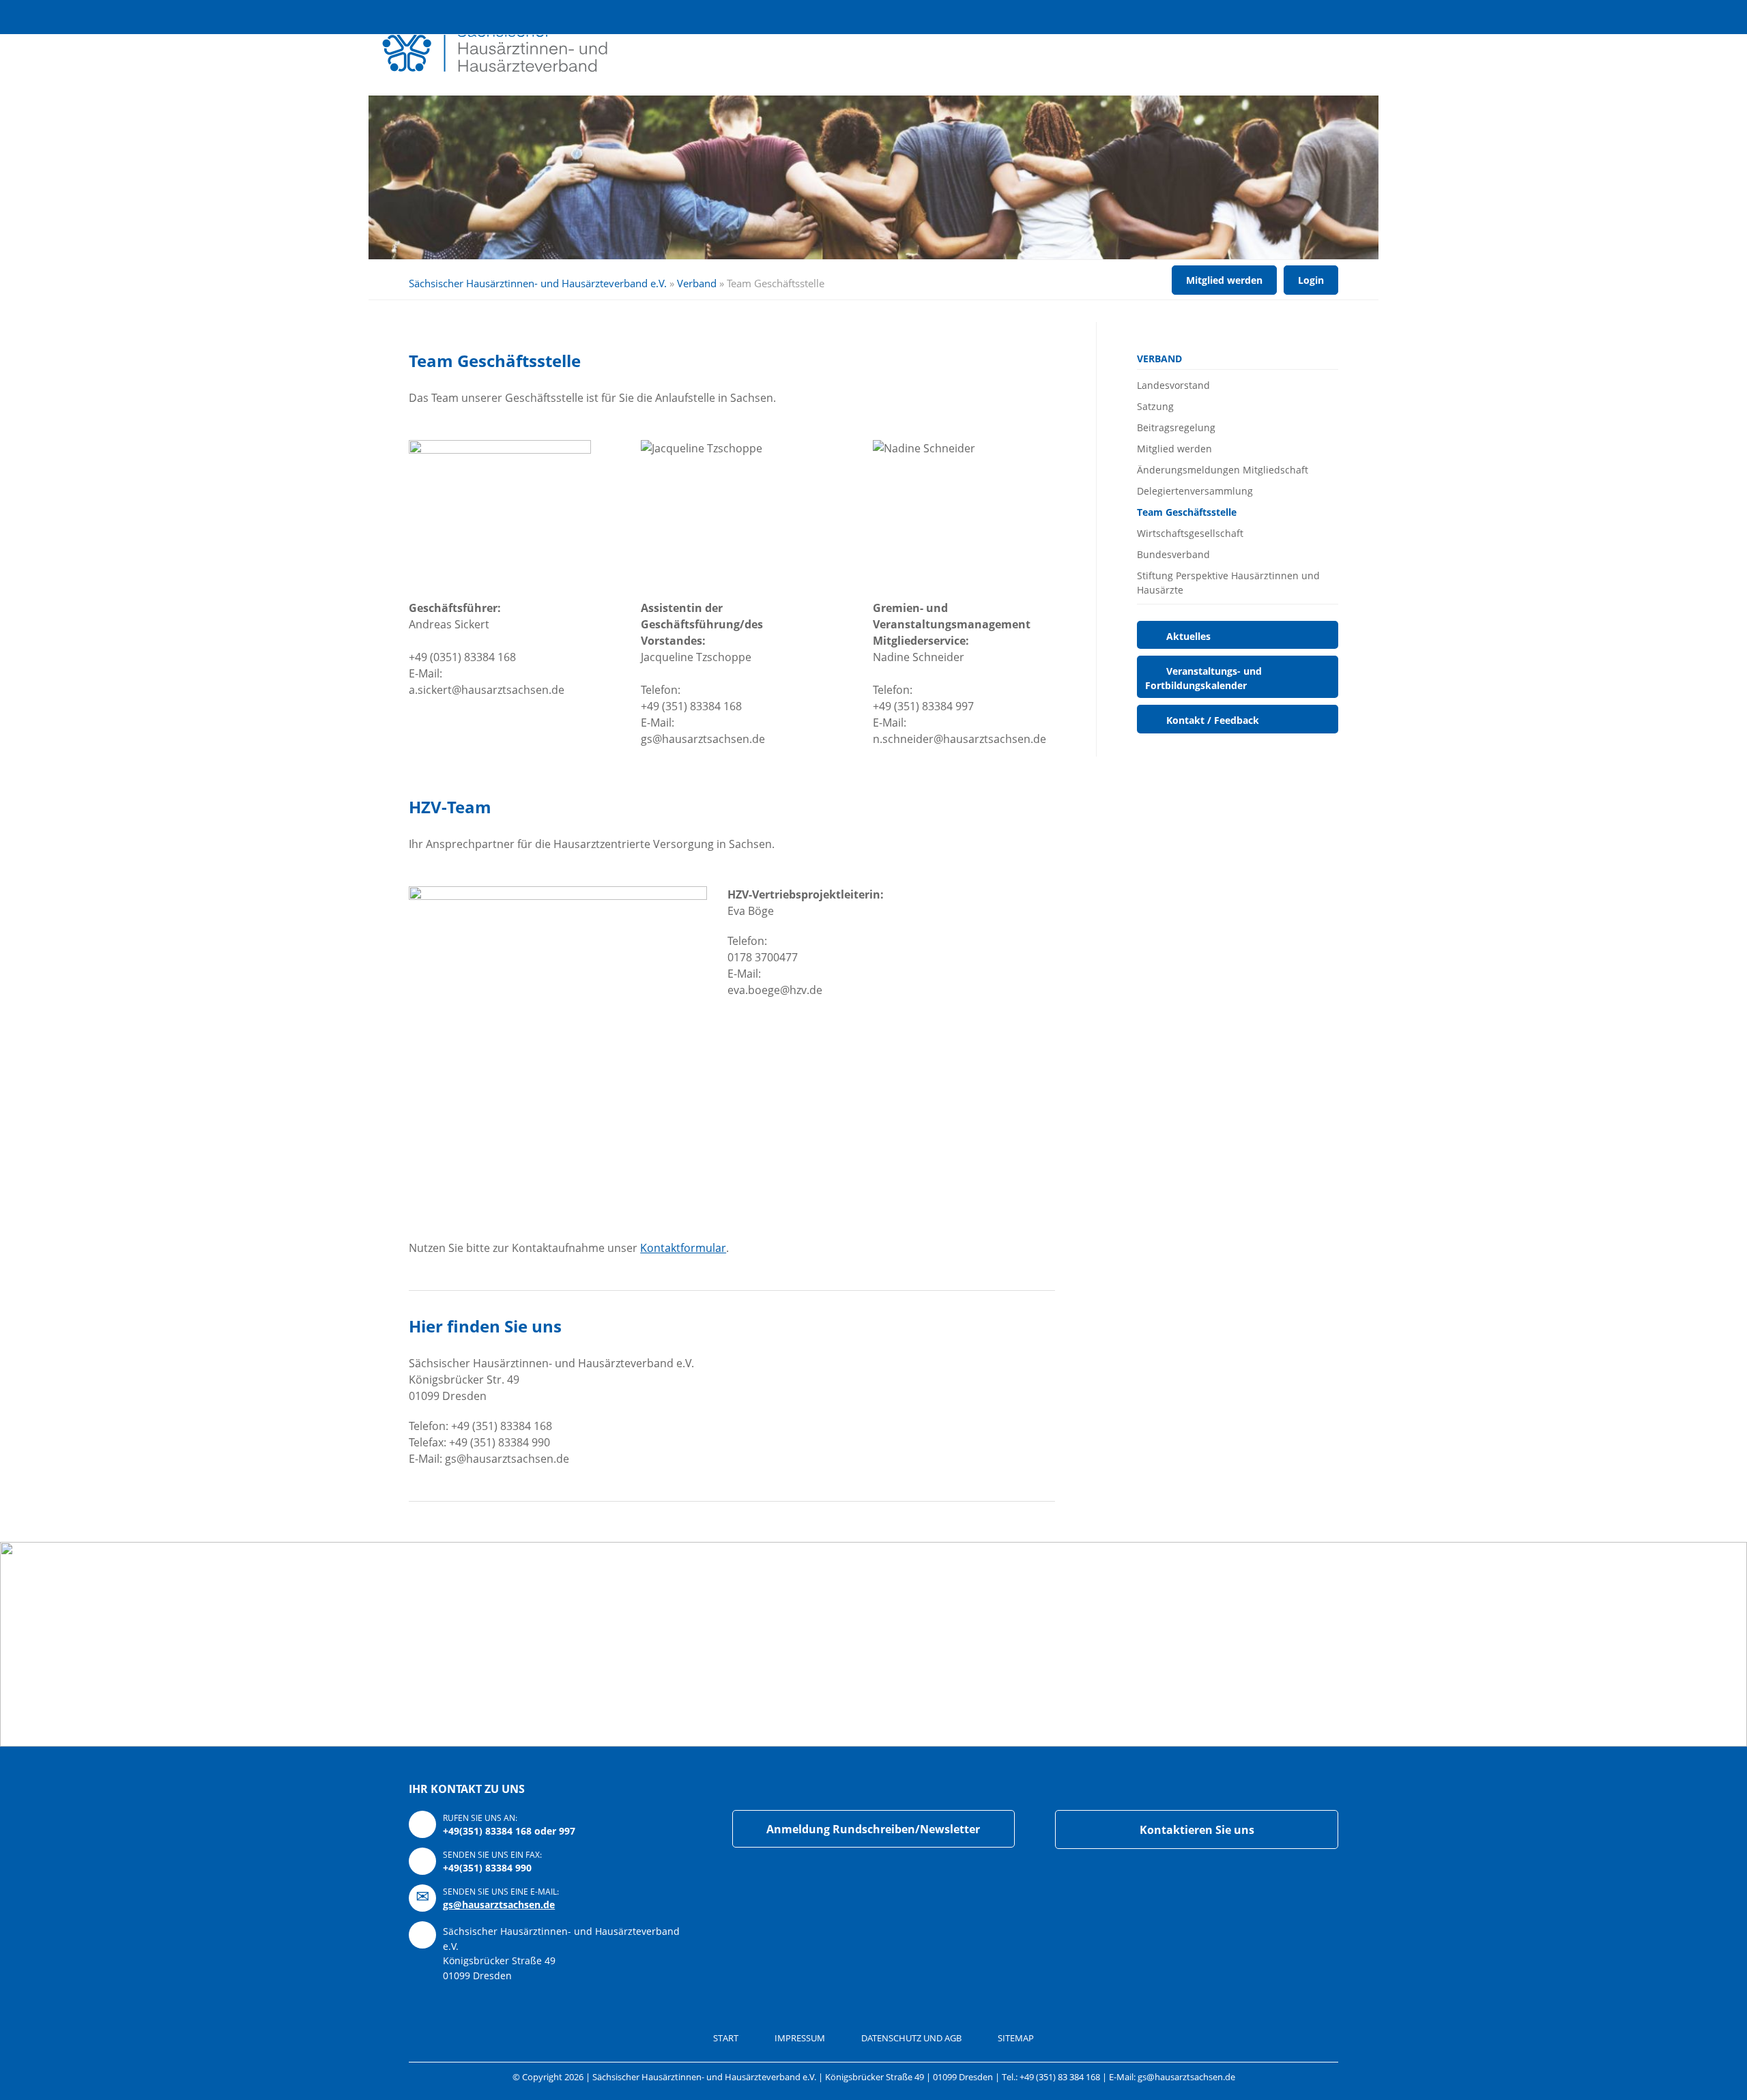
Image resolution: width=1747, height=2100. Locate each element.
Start (726, 2038)
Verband (697, 283)
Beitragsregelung (1176, 427)
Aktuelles (1188, 636)
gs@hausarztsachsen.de (499, 1905)
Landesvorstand (1173, 385)
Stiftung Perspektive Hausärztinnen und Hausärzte (1228, 583)
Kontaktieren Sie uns (1197, 1830)
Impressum (800, 2038)
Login (1224, 17)
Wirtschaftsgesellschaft (1190, 533)
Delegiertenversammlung (1195, 491)
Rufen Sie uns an (1298, 17)
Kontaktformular (683, 1248)
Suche (1187, 17)
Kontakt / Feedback (1213, 720)
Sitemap (1016, 2038)
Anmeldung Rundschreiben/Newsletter (873, 1829)
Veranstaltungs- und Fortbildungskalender (1204, 678)
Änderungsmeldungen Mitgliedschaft (1223, 470)
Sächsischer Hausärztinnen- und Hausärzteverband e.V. (538, 283)
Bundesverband (1173, 554)
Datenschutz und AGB (911, 2038)
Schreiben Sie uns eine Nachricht (1261, 17)
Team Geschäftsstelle (1187, 512)
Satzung (1155, 406)
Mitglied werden (1224, 280)
